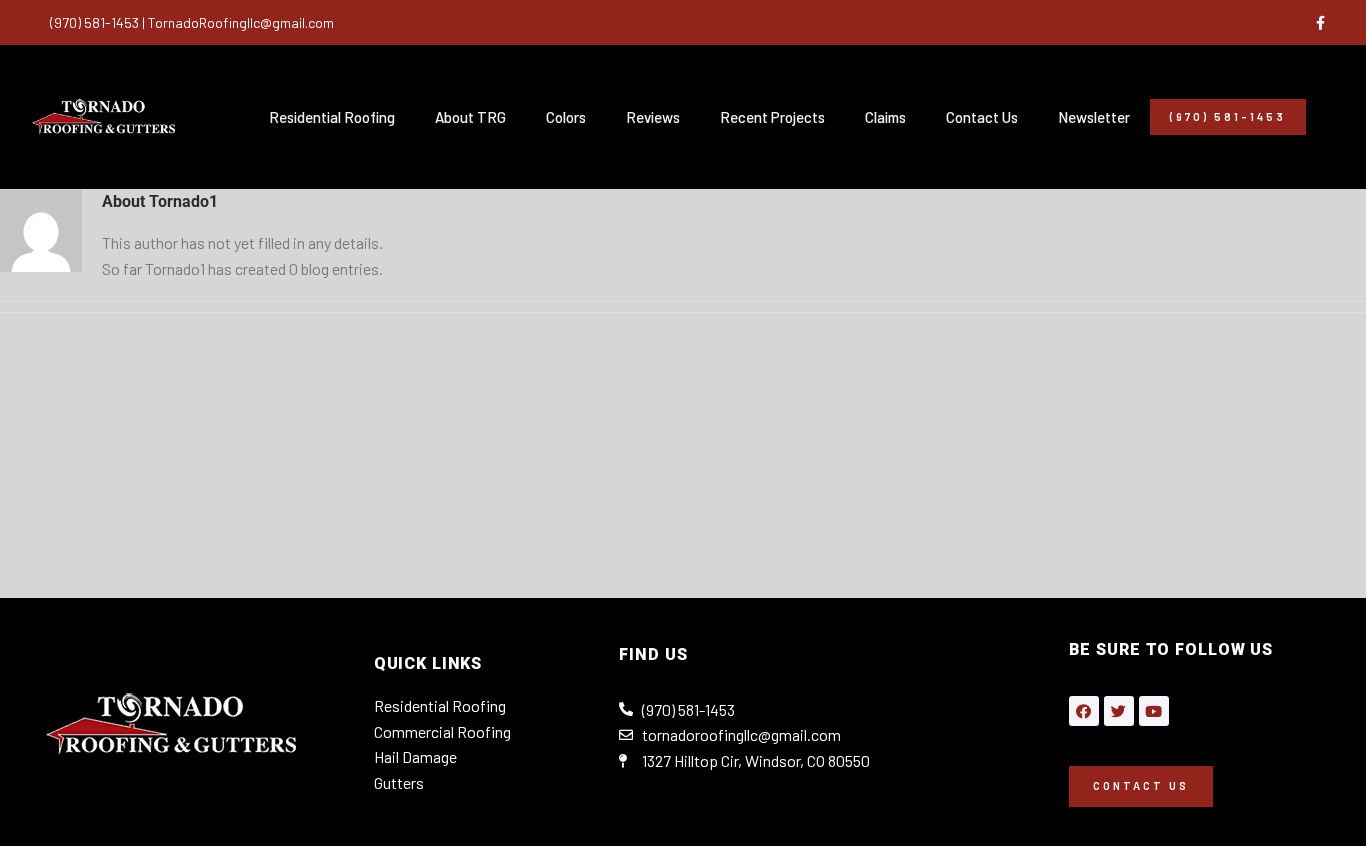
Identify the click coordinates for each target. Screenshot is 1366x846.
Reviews (653, 117)
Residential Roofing (332, 117)
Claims (885, 117)
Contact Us (982, 117)
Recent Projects (772, 117)
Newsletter (1094, 117)
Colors (566, 117)
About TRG (470, 117)
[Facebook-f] (1320, 23)
